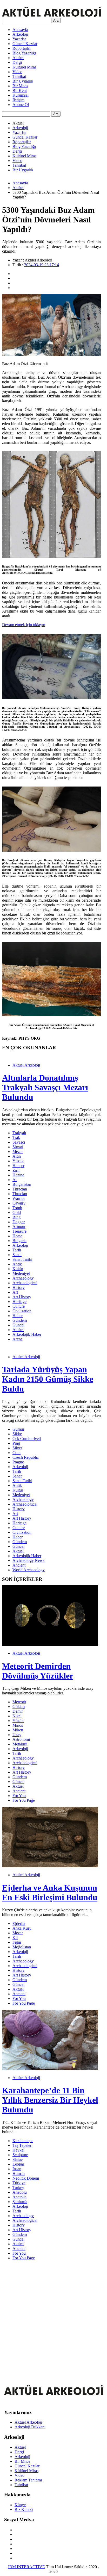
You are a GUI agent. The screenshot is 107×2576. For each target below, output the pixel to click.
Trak (16, 1137)
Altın (17, 1156)
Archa (18, 1339)
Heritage (19, 1302)
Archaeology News (28, 1560)
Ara (56, 20)
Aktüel (18, 58)
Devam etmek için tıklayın (24, 625)
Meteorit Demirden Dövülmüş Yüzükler (38, 1671)
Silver (17, 1448)
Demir (18, 1711)
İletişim (18, 100)
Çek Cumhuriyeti (27, 1439)
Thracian (20, 1189)
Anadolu (20, 2192)
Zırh (16, 1170)
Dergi (17, 62)
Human (19, 2173)
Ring (16, 1217)
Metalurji (20, 1744)
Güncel (18, 1325)
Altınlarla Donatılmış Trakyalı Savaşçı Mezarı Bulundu (45, 1087)
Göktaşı (19, 1707)
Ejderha (19, 1923)
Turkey (18, 2188)
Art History (22, 1297)
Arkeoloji (20, 34)
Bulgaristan (22, 1184)
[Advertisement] (53, 2318)
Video (17, 72)
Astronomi (21, 1739)
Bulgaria (19, 1241)
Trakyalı (19, 1133)
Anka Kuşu (22, 1928)
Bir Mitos (20, 86)
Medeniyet (21, 1273)
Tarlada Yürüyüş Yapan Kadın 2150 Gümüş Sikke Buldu (48, 1379)
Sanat (17, 1255)
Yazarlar (19, 39)
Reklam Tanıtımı (28, 2480)
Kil (15, 1938)
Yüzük (18, 1161)
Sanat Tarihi (22, 1259)
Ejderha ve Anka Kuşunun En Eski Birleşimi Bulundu (50, 1892)
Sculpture (20, 2155)
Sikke (17, 1434)
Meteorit (19, 1702)
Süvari (18, 1147)
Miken (18, 1730)
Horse (17, 1236)
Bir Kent (20, 91)
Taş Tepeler (22, 2145)
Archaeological (25, 1283)
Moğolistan (22, 1947)
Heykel (18, 2150)
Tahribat (19, 76)
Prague (18, 1462)
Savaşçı (19, 1142)
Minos (18, 1725)
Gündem (20, 1320)
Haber (18, 1316)
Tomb (17, 1208)
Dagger (19, 1222)
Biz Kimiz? (24, 2509)
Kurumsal (21, 95)
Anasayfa (20, 30)
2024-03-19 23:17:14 (42, 265)
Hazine (18, 1175)
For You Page (24, 1800)
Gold (17, 1212)
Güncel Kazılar (25, 44)
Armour (19, 1227)
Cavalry (19, 1203)
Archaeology (23, 1278)
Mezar (18, 1152)
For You (19, 1796)
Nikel (17, 1716)
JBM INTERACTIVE (26, 2567)
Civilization (22, 1311)
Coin (16, 1453)
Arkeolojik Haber (27, 1334)
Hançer (18, 1166)
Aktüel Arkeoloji (26, 1065)
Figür (17, 1942)
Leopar (18, 2164)
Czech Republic (26, 1457)
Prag (16, 1443)
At (15, 1180)
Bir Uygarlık (23, 81)
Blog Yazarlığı (24, 53)
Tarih (17, 1250)
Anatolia (19, 2197)
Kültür (18, 1269)
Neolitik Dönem (26, 2178)
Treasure (19, 1231)
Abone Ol (21, 105)
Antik (17, 1264)
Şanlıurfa (20, 2202)
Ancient (19, 1565)
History (19, 1287)
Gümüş (18, 1429)
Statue (18, 2159)
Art (15, 1292)
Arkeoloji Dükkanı (30, 2427)
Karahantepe (23, 2141)
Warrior (19, 1198)
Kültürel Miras (24, 67)
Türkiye (19, 2183)
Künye (20, 2505)
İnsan (17, 2169)
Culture (19, 1306)
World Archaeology (29, 1570)
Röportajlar (22, 48)
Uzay (17, 1735)
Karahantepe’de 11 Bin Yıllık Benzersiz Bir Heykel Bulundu (50, 2100)
